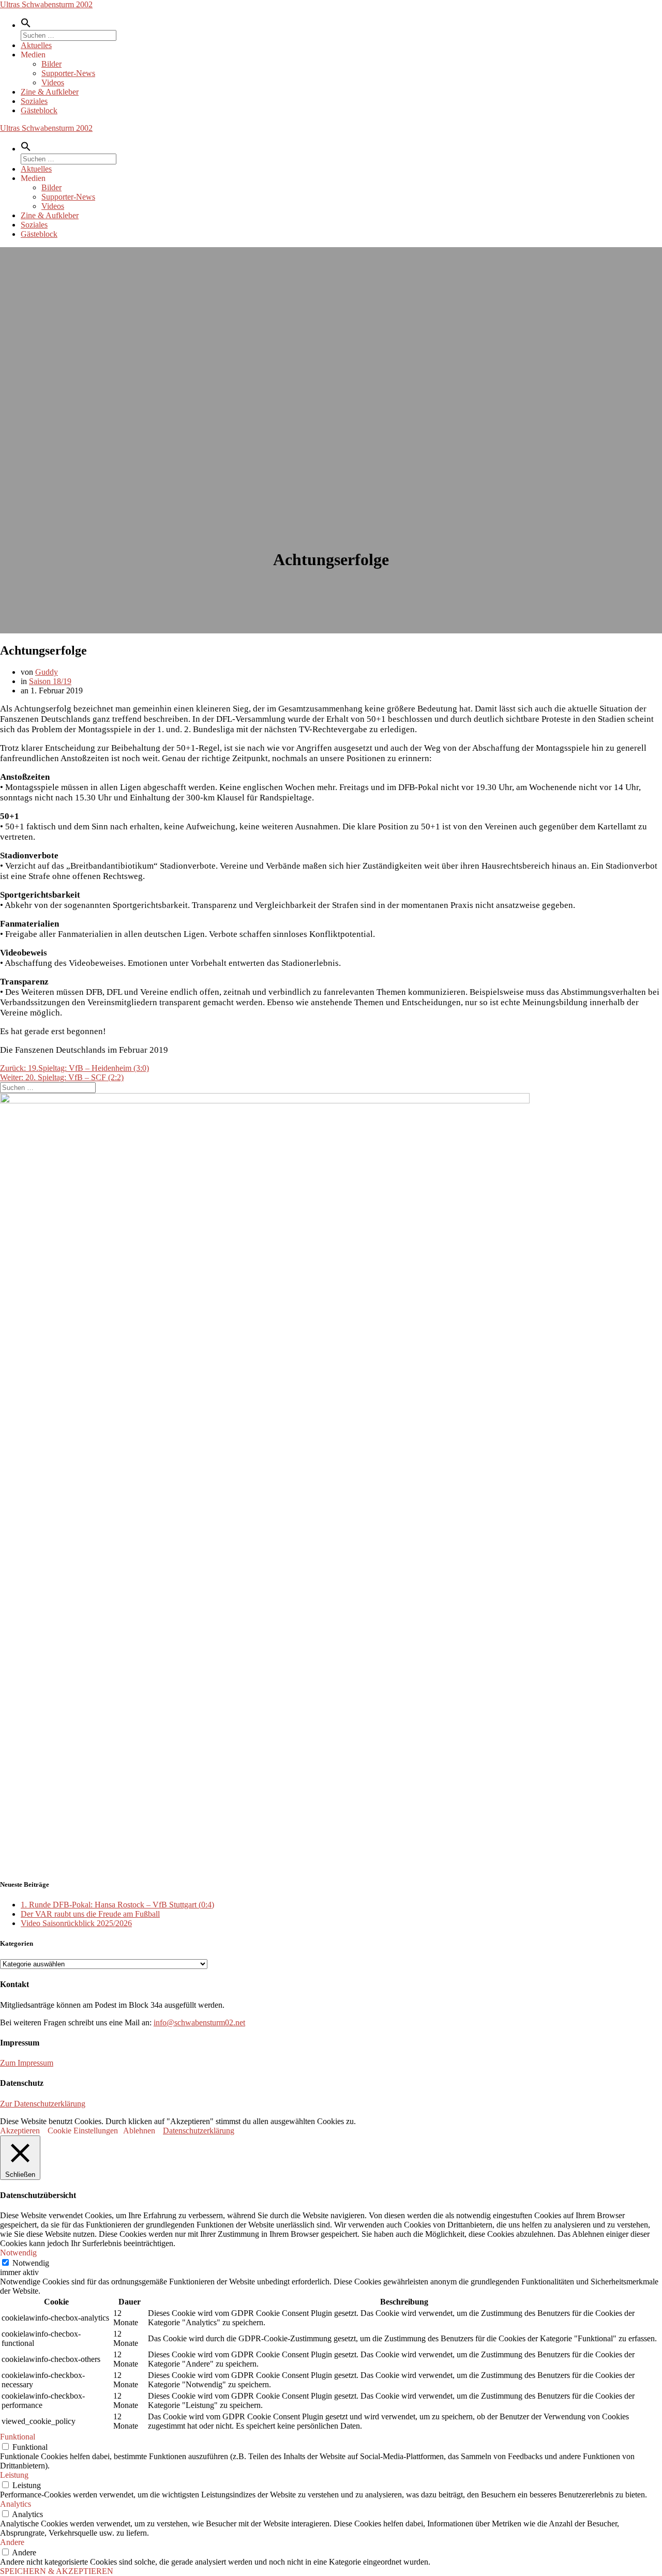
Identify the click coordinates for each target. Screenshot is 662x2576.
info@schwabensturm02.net (199, 2022)
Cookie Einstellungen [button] (83, 2131)
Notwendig (31, 2263)
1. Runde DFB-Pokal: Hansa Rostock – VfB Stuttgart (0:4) (117, 1905)
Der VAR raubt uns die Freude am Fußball (90, 1914)
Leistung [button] (14, 2475)
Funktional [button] (18, 2437)
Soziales (34, 101)
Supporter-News (68, 73)
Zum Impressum (27, 2063)
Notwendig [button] (18, 2253)
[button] (26, 25)
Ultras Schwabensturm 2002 (46, 4)
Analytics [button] (16, 2504)
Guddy (47, 672)
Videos (53, 82)
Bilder (51, 64)
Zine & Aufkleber (50, 92)
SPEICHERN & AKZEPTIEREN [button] (57, 2571)
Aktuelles (36, 45)
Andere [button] (12, 2542)
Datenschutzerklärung (199, 2131)
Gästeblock (39, 110)
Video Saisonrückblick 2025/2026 (76, 1923)
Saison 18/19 (50, 681)
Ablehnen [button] (139, 2131)
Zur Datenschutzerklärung (43, 2104)
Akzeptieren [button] (20, 2131)
